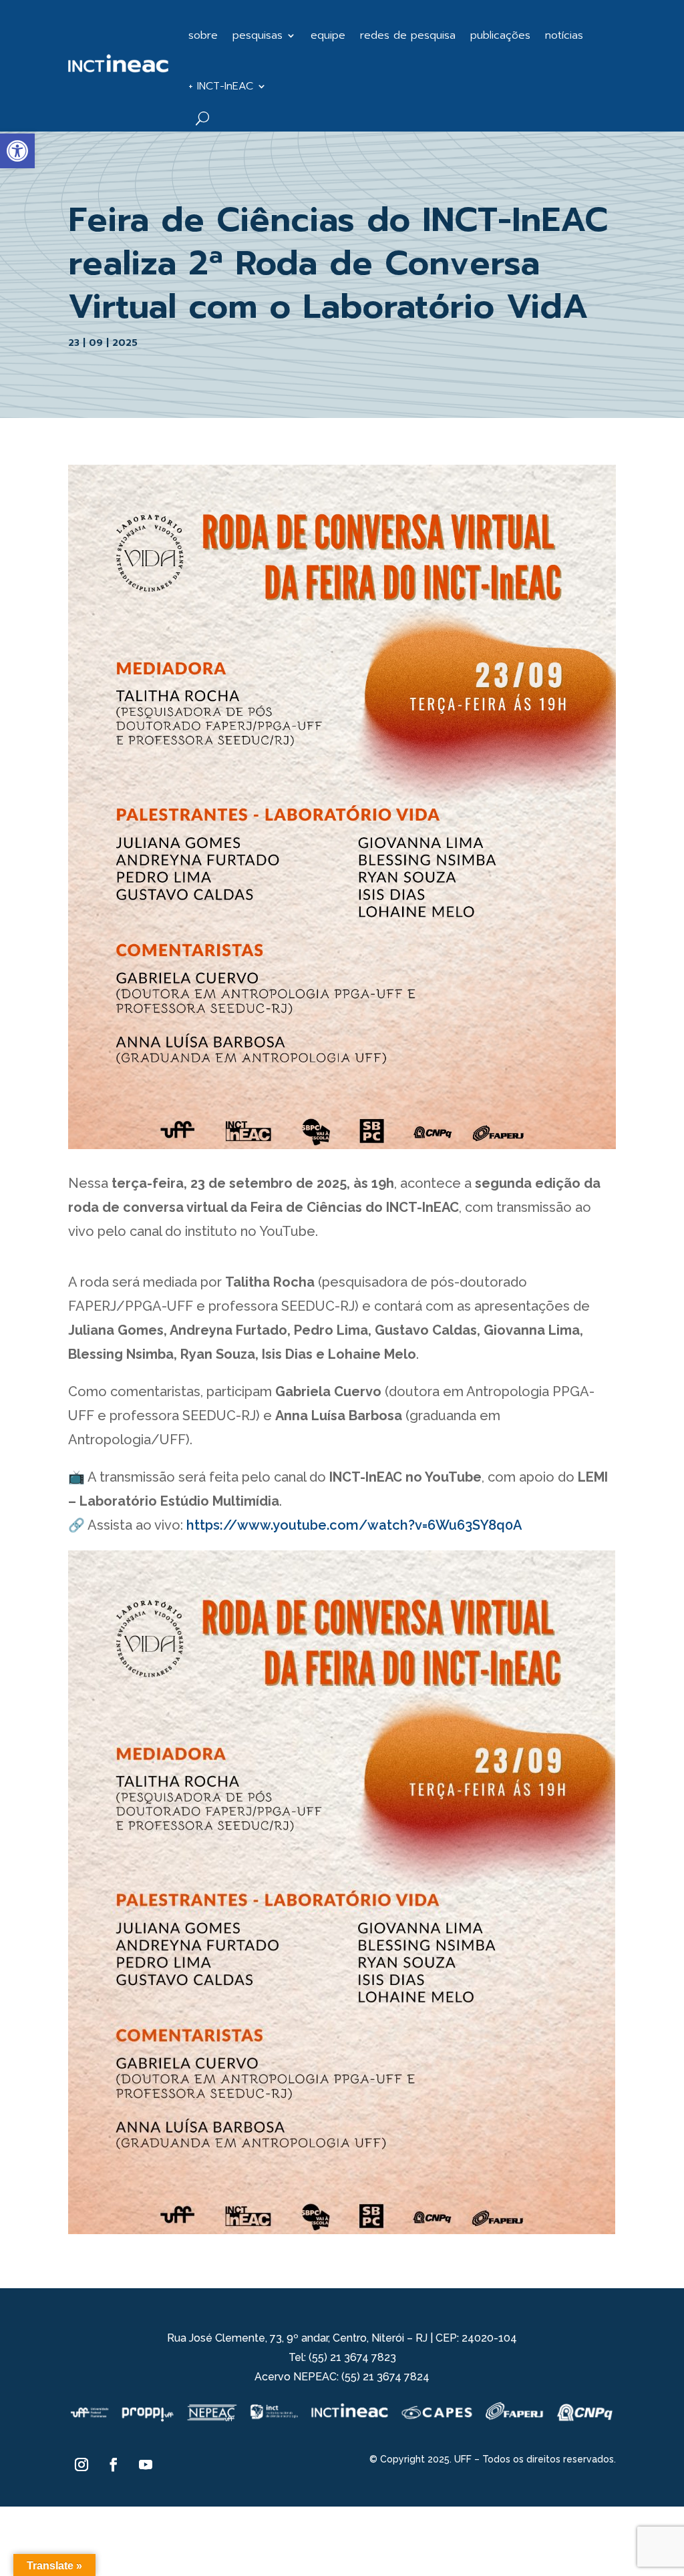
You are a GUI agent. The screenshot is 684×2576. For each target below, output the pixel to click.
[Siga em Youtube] (146, 2464)
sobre (203, 35)
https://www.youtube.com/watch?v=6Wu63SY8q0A (354, 1525)
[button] (17, 151)
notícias (564, 35)
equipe (328, 35)
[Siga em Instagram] (81, 2464)
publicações (500, 35)
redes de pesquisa (408, 35)
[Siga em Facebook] (114, 2464)
